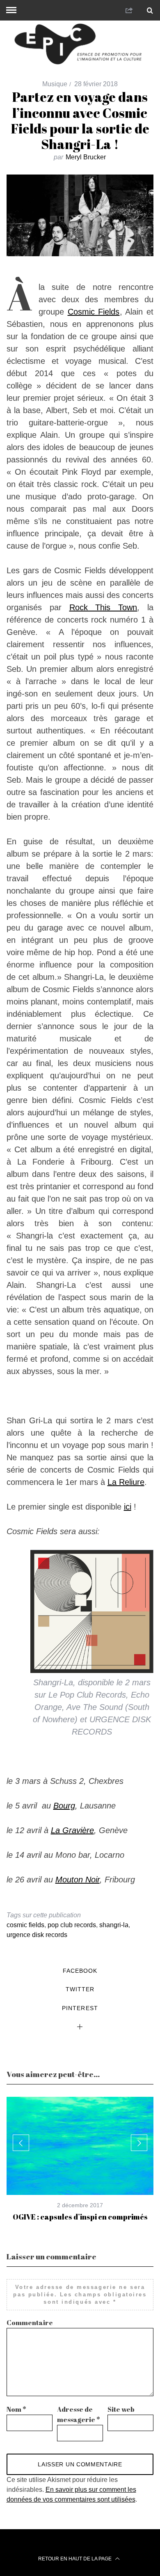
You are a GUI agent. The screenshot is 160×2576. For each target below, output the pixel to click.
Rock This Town (103, 607)
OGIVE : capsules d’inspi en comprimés (80, 2217)
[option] (80, 2159)
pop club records (72, 1925)
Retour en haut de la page (75, 2559)
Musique (55, 84)
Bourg (64, 1806)
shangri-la (114, 1925)
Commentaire (30, 2323)
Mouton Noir (78, 1880)
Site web (121, 2409)
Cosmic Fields (94, 312)
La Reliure (126, 1482)
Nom (16, 2409)
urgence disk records (37, 1935)
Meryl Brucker (86, 157)
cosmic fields (25, 1925)
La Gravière (72, 1830)
